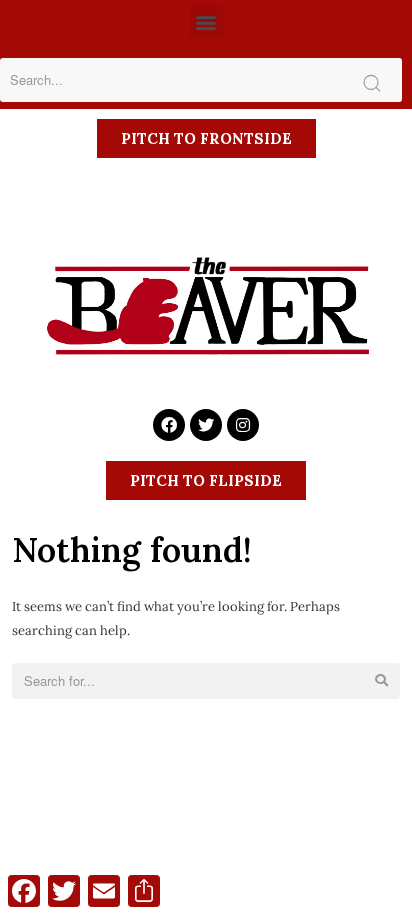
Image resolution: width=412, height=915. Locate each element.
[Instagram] (243, 425)
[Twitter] (206, 425)
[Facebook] (169, 425)
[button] (206, 21)
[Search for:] (206, 681)
